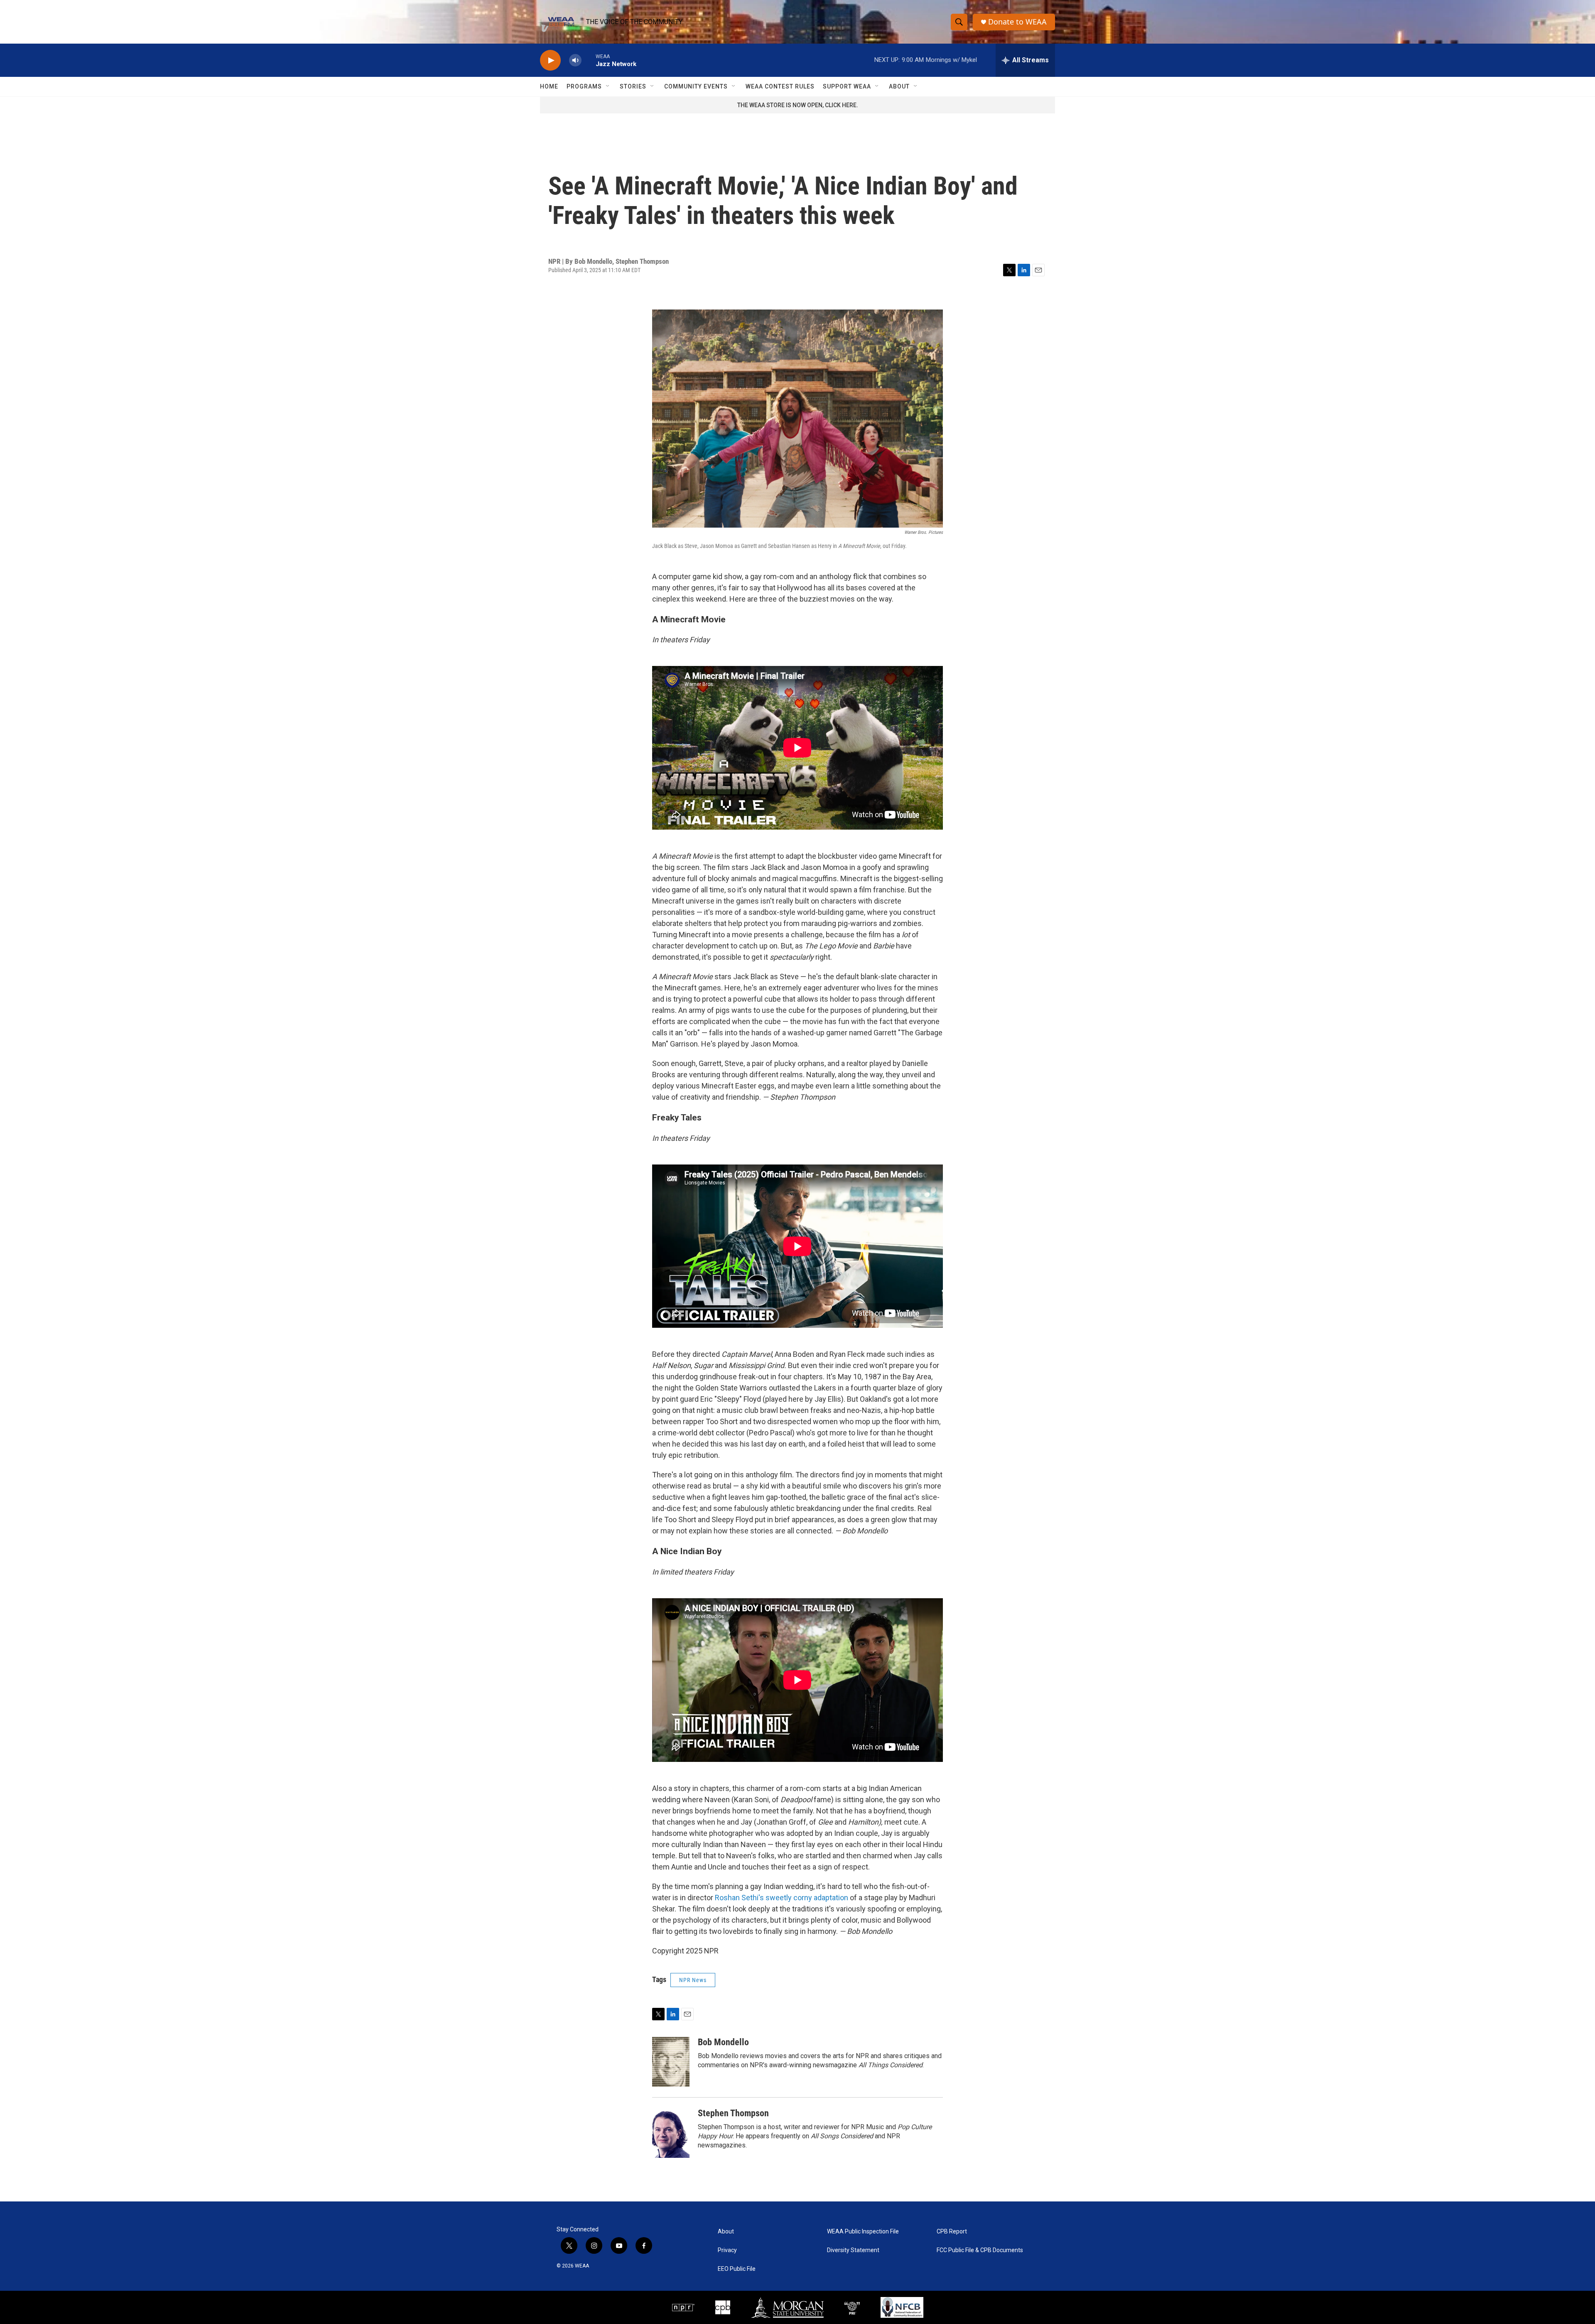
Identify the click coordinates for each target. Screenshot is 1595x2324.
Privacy (727, 2250)
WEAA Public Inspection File (863, 2232)
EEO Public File (737, 2269)
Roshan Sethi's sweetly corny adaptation (782, 1898)
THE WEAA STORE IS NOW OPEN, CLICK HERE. (798, 105)
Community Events (696, 86)
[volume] (575, 60)
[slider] (589, 60)
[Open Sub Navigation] (608, 86)
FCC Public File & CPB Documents (980, 2250)
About (899, 86)
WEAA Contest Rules (780, 86)
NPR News (693, 1980)
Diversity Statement (853, 2250)
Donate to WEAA (1017, 22)
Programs (584, 86)
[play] (550, 60)
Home (549, 86)
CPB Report (952, 2232)
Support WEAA (847, 86)
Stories (633, 86)
